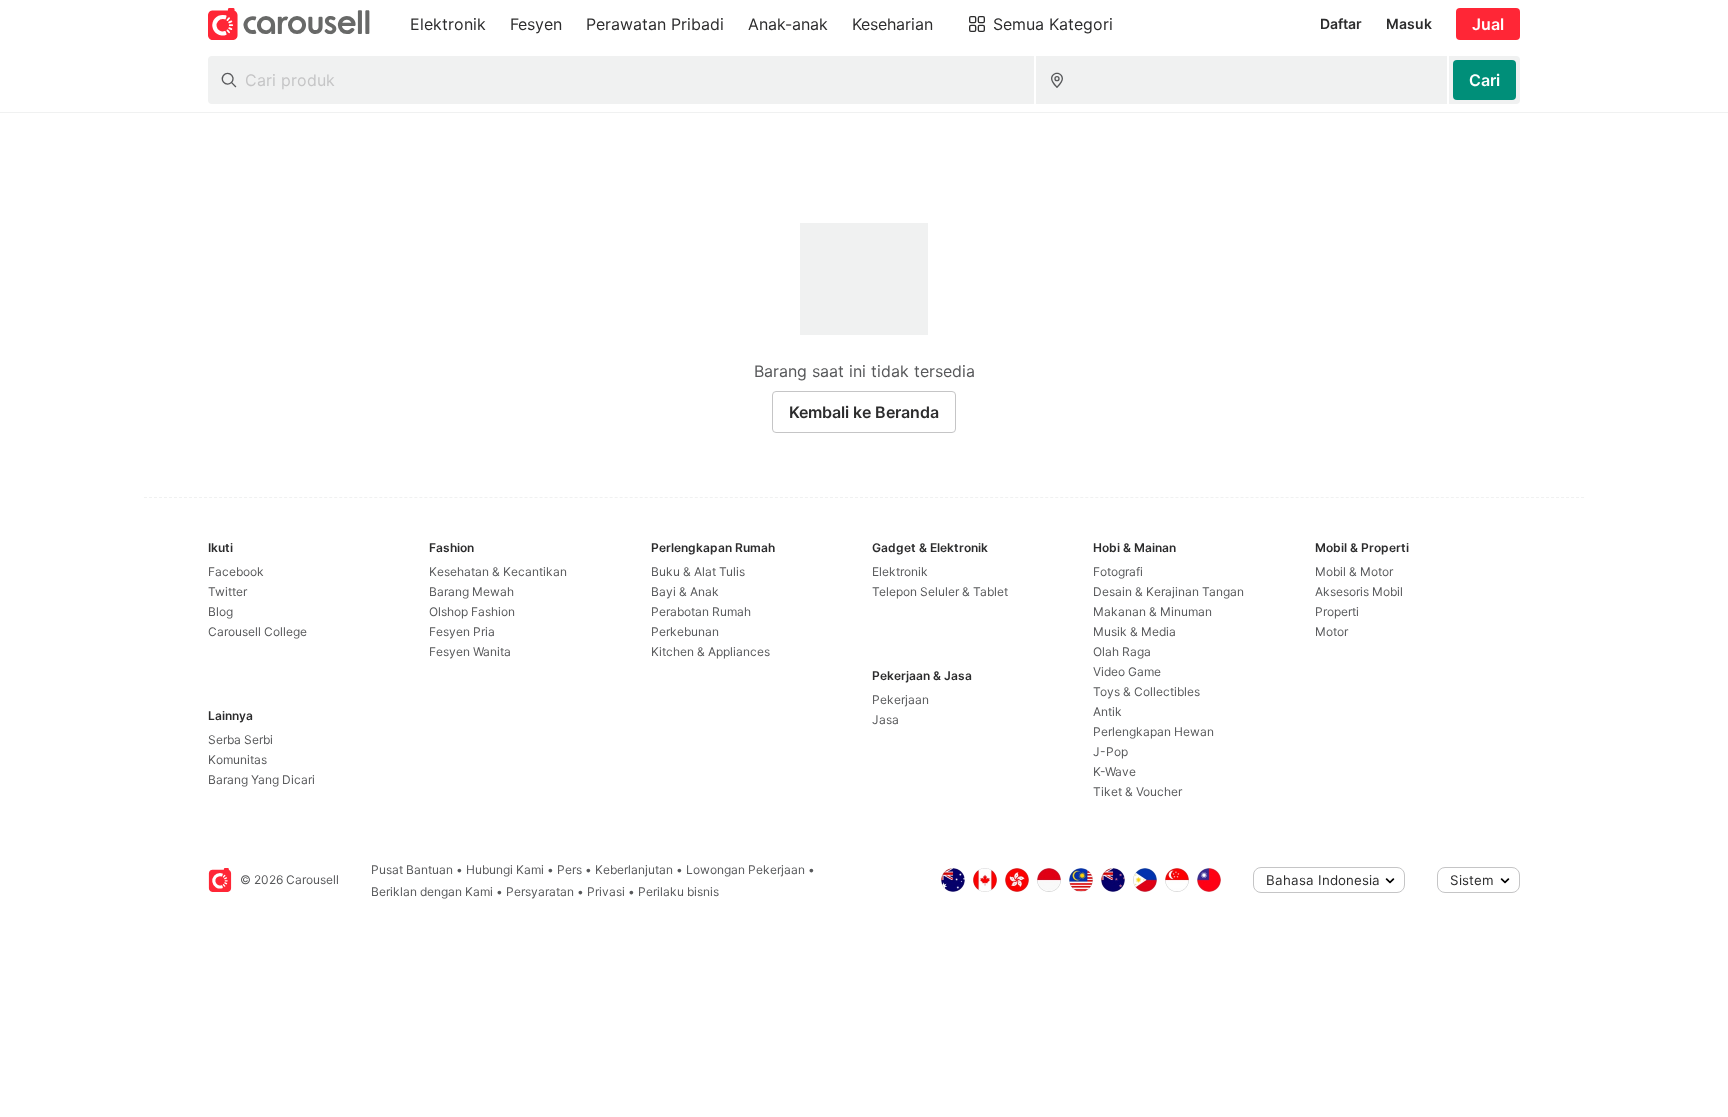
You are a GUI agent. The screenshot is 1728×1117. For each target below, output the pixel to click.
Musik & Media (1134, 631)
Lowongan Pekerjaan (745, 869)
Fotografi (1118, 571)
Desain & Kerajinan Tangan (1168, 591)
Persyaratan (540, 891)
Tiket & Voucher (1137, 791)
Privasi (606, 891)
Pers (569, 869)
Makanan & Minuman (1152, 611)
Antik (1107, 711)
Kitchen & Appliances (710, 651)
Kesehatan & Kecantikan (498, 571)
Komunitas (237, 759)
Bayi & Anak (685, 591)
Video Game (1127, 671)
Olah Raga (1122, 651)
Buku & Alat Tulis (698, 571)
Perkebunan (685, 631)
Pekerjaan (900, 699)
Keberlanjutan (634, 869)
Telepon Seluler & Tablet (940, 591)
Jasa (885, 719)
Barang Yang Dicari (261, 779)
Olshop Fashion (472, 611)
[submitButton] (1484, 80)
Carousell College (257, 631)
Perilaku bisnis (678, 891)
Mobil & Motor (1354, 571)
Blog (220, 611)
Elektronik (900, 571)
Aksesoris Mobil (1359, 591)
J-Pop (1110, 751)
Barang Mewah (471, 591)
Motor (1331, 631)
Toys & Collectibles (1146, 691)
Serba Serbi (240, 739)
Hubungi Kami (505, 869)
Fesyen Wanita (470, 651)
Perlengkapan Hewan (1153, 731)
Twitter (227, 591)
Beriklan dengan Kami (432, 891)
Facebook (236, 571)
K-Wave (1114, 771)
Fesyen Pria (462, 631)
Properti (1337, 611)
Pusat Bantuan (412, 869)
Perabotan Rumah (701, 611)
